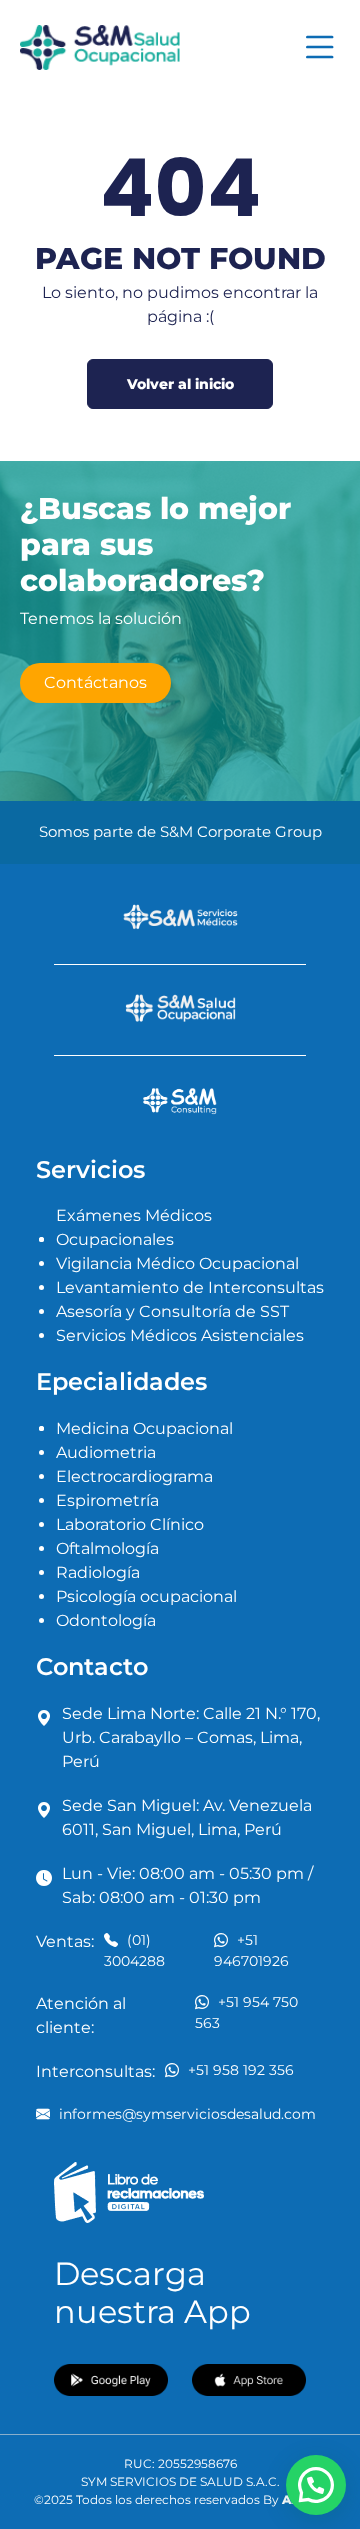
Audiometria (106, 1452)
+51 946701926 (251, 1950)
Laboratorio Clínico (130, 1524)
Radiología (98, 1572)
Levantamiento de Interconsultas (190, 1287)
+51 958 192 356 (241, 2070)
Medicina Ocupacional (144, 1428)
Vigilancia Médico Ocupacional (177, 1263)
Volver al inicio (180, 384)
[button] (316, 2485)
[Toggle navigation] (320, 47)
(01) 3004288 (134, 1950)
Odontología (106, 1620)
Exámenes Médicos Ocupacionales (134, 1227)
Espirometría (107, 1500)
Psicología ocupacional (146, 1596)
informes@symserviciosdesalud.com (185, 2114)
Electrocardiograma (134, 1476)
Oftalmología (107, 1548)
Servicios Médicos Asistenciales (180, 1335)
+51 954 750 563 (246, 2012)
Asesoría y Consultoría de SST (172, 1311)
